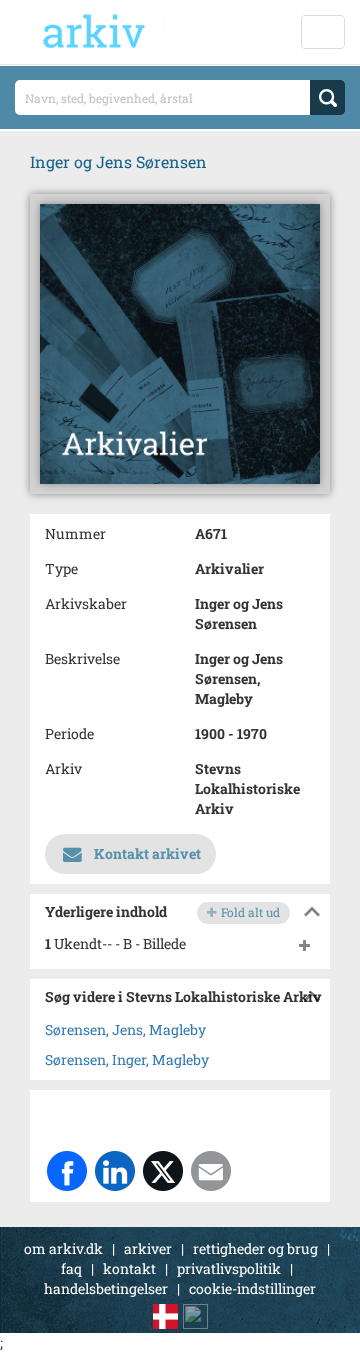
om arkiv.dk (63, 1248)
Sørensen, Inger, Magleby (127, 1059)
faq (71, 1268)
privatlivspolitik (229, 1268)
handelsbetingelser (106, 1288)
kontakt (129, 1268)
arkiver (148, 1248)
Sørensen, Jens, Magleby (125, 1029)
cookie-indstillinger (252, 1288)
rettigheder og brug (255, 1248)
